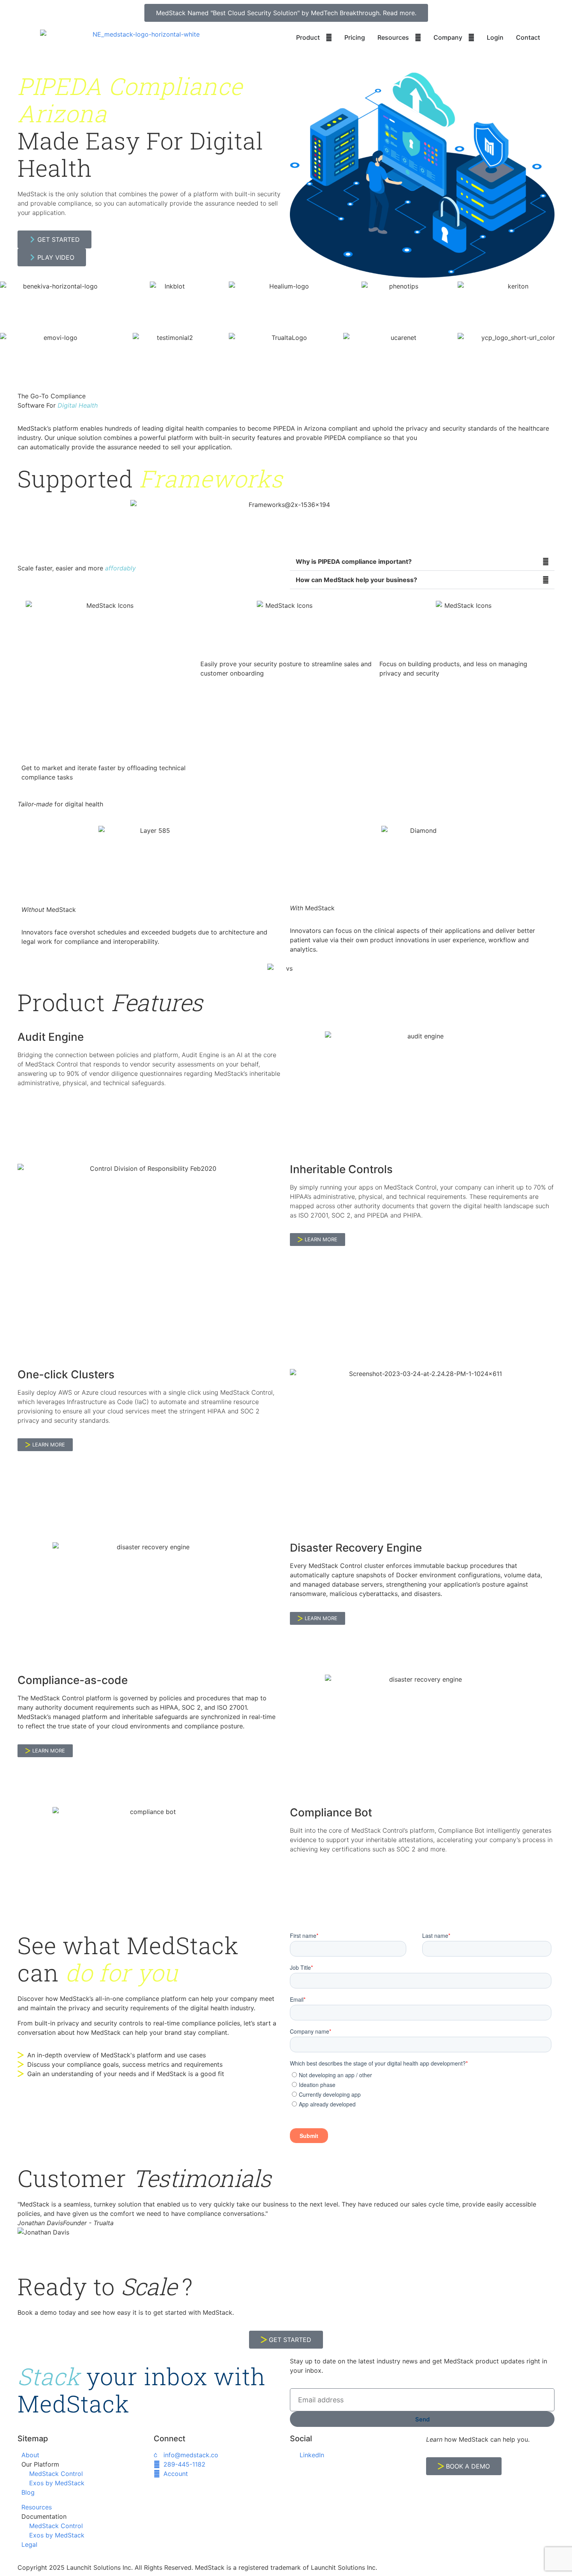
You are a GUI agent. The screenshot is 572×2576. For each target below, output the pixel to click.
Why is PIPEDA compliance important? (354, 561)
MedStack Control (56, 2474)
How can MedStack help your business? (356, 580)
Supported (150, 479)
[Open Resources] (418, 37)
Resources (37, 2507)
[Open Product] (329, 37)
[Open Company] (471, 37)
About (30, 2455)
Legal (29, 2544)
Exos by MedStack (57, 2483)
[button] (422, 562)
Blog (28, 2492)
